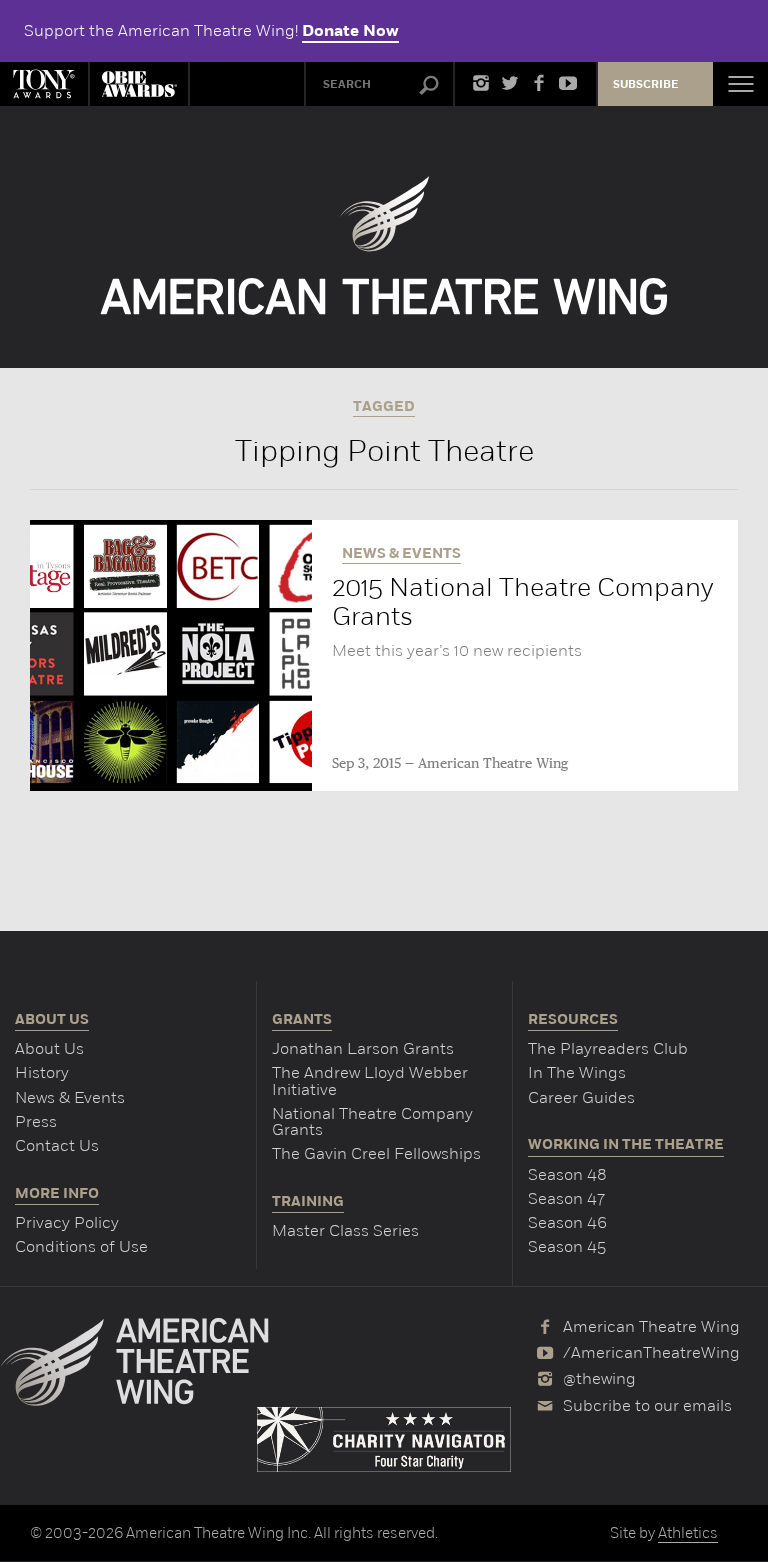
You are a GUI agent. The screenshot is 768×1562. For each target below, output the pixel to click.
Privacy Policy (67, 1222)
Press (36, 1121)
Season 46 (567, 1222)
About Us (49, 1048)
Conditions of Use (81, 1246)
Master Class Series (345, 1230)
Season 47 (566, 1198)
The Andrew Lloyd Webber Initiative (370, 1080)
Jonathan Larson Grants (363, 1048)
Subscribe (646, 84)
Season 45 (567, 1246)
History (42, 1072)
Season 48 (567, 1174)
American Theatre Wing (493, 764)
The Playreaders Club (608, 1048)
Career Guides (581, 1097)
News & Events (70, 1097)
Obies (139, 84)
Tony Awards (44, 84)
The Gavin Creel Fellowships (376, 1153)
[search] (429, 86)
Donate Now (350, 31)
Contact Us (57, 1145)
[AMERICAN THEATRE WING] (384, 245)
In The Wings (577, 1072)
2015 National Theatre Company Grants (523, 602)
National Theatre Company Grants (372, 1121)
